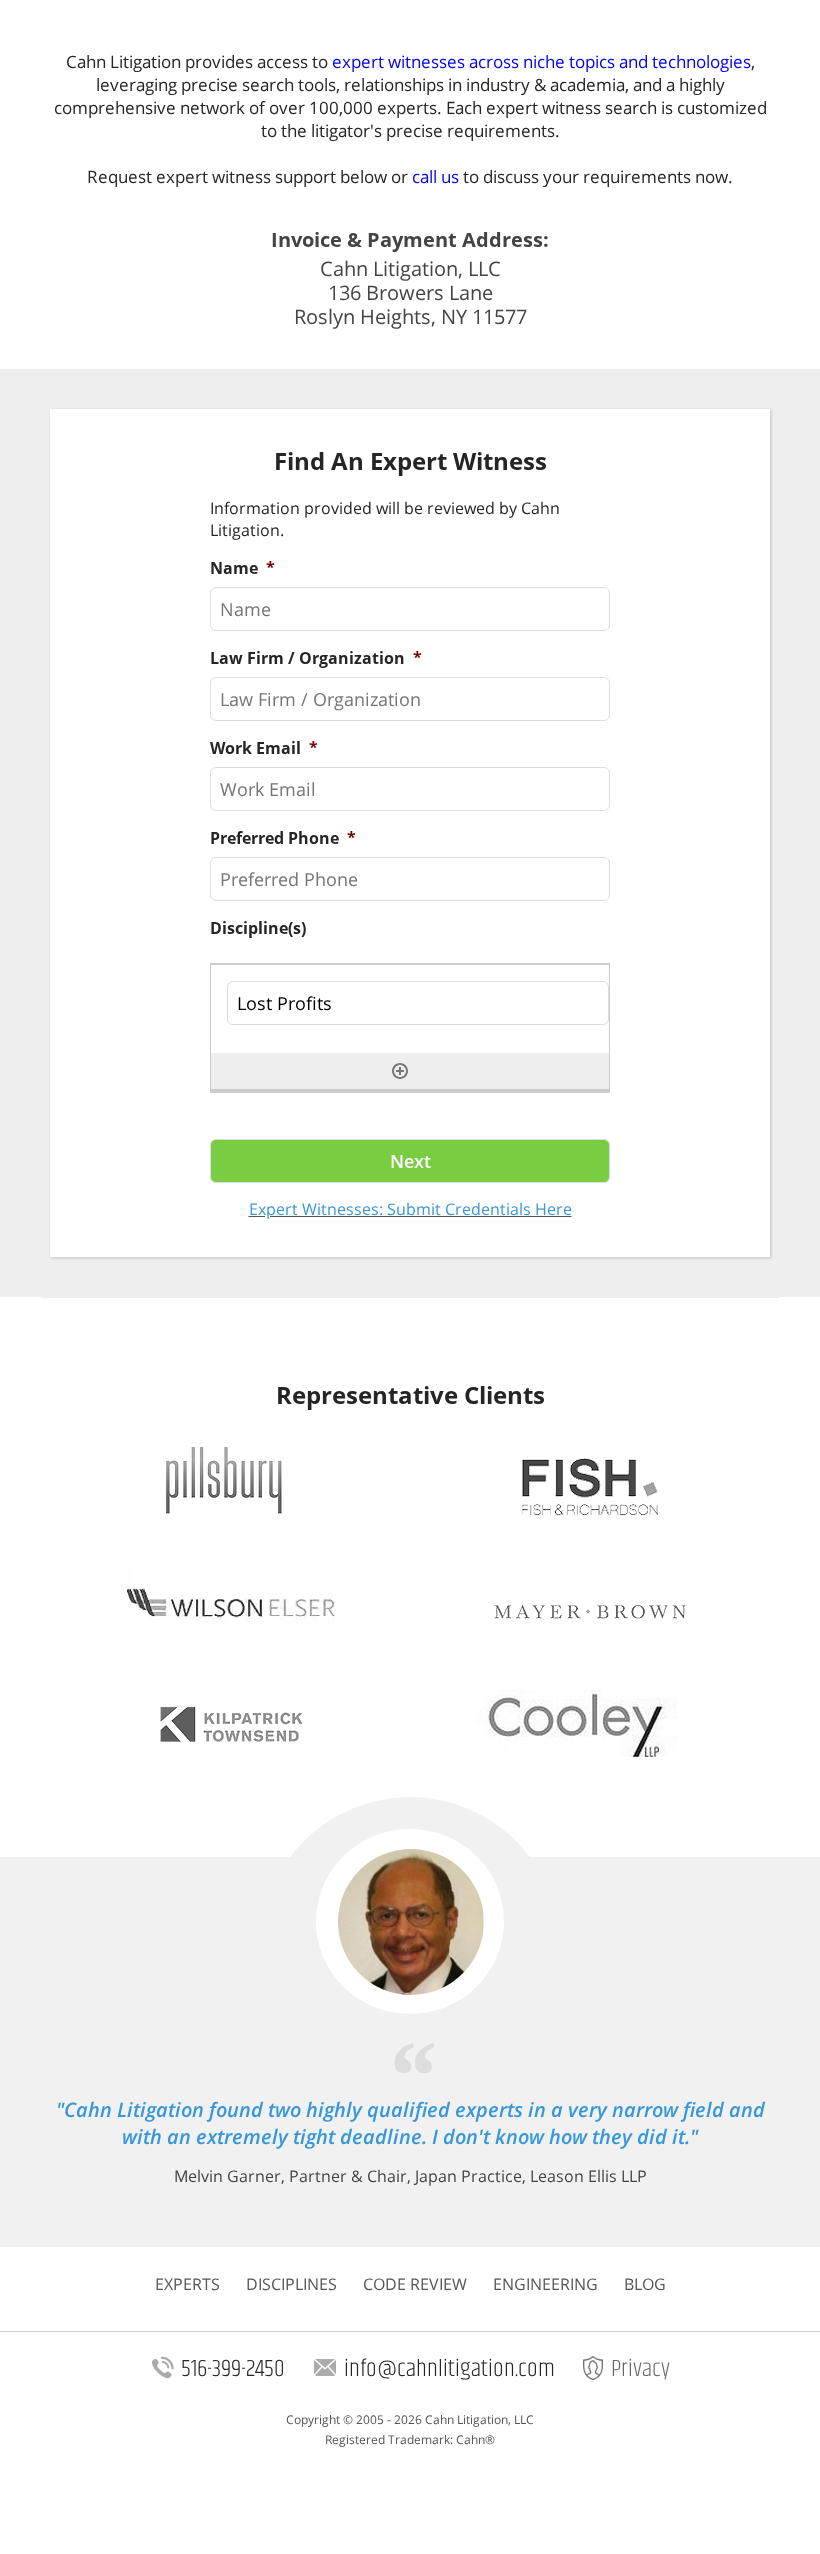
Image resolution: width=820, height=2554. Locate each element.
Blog (645, 2284)
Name (242, 568)
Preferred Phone (283, 838)
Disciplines (291, 2284)
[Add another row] (400, 1071)
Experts (187, 2284)
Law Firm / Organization (316, 658)
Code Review (415, 2284)
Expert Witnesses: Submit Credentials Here (410, 1209)
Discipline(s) (258, 928)
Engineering (545, 2284)
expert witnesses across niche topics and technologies (541, 61)
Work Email (264, 748)
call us (435, 176)
